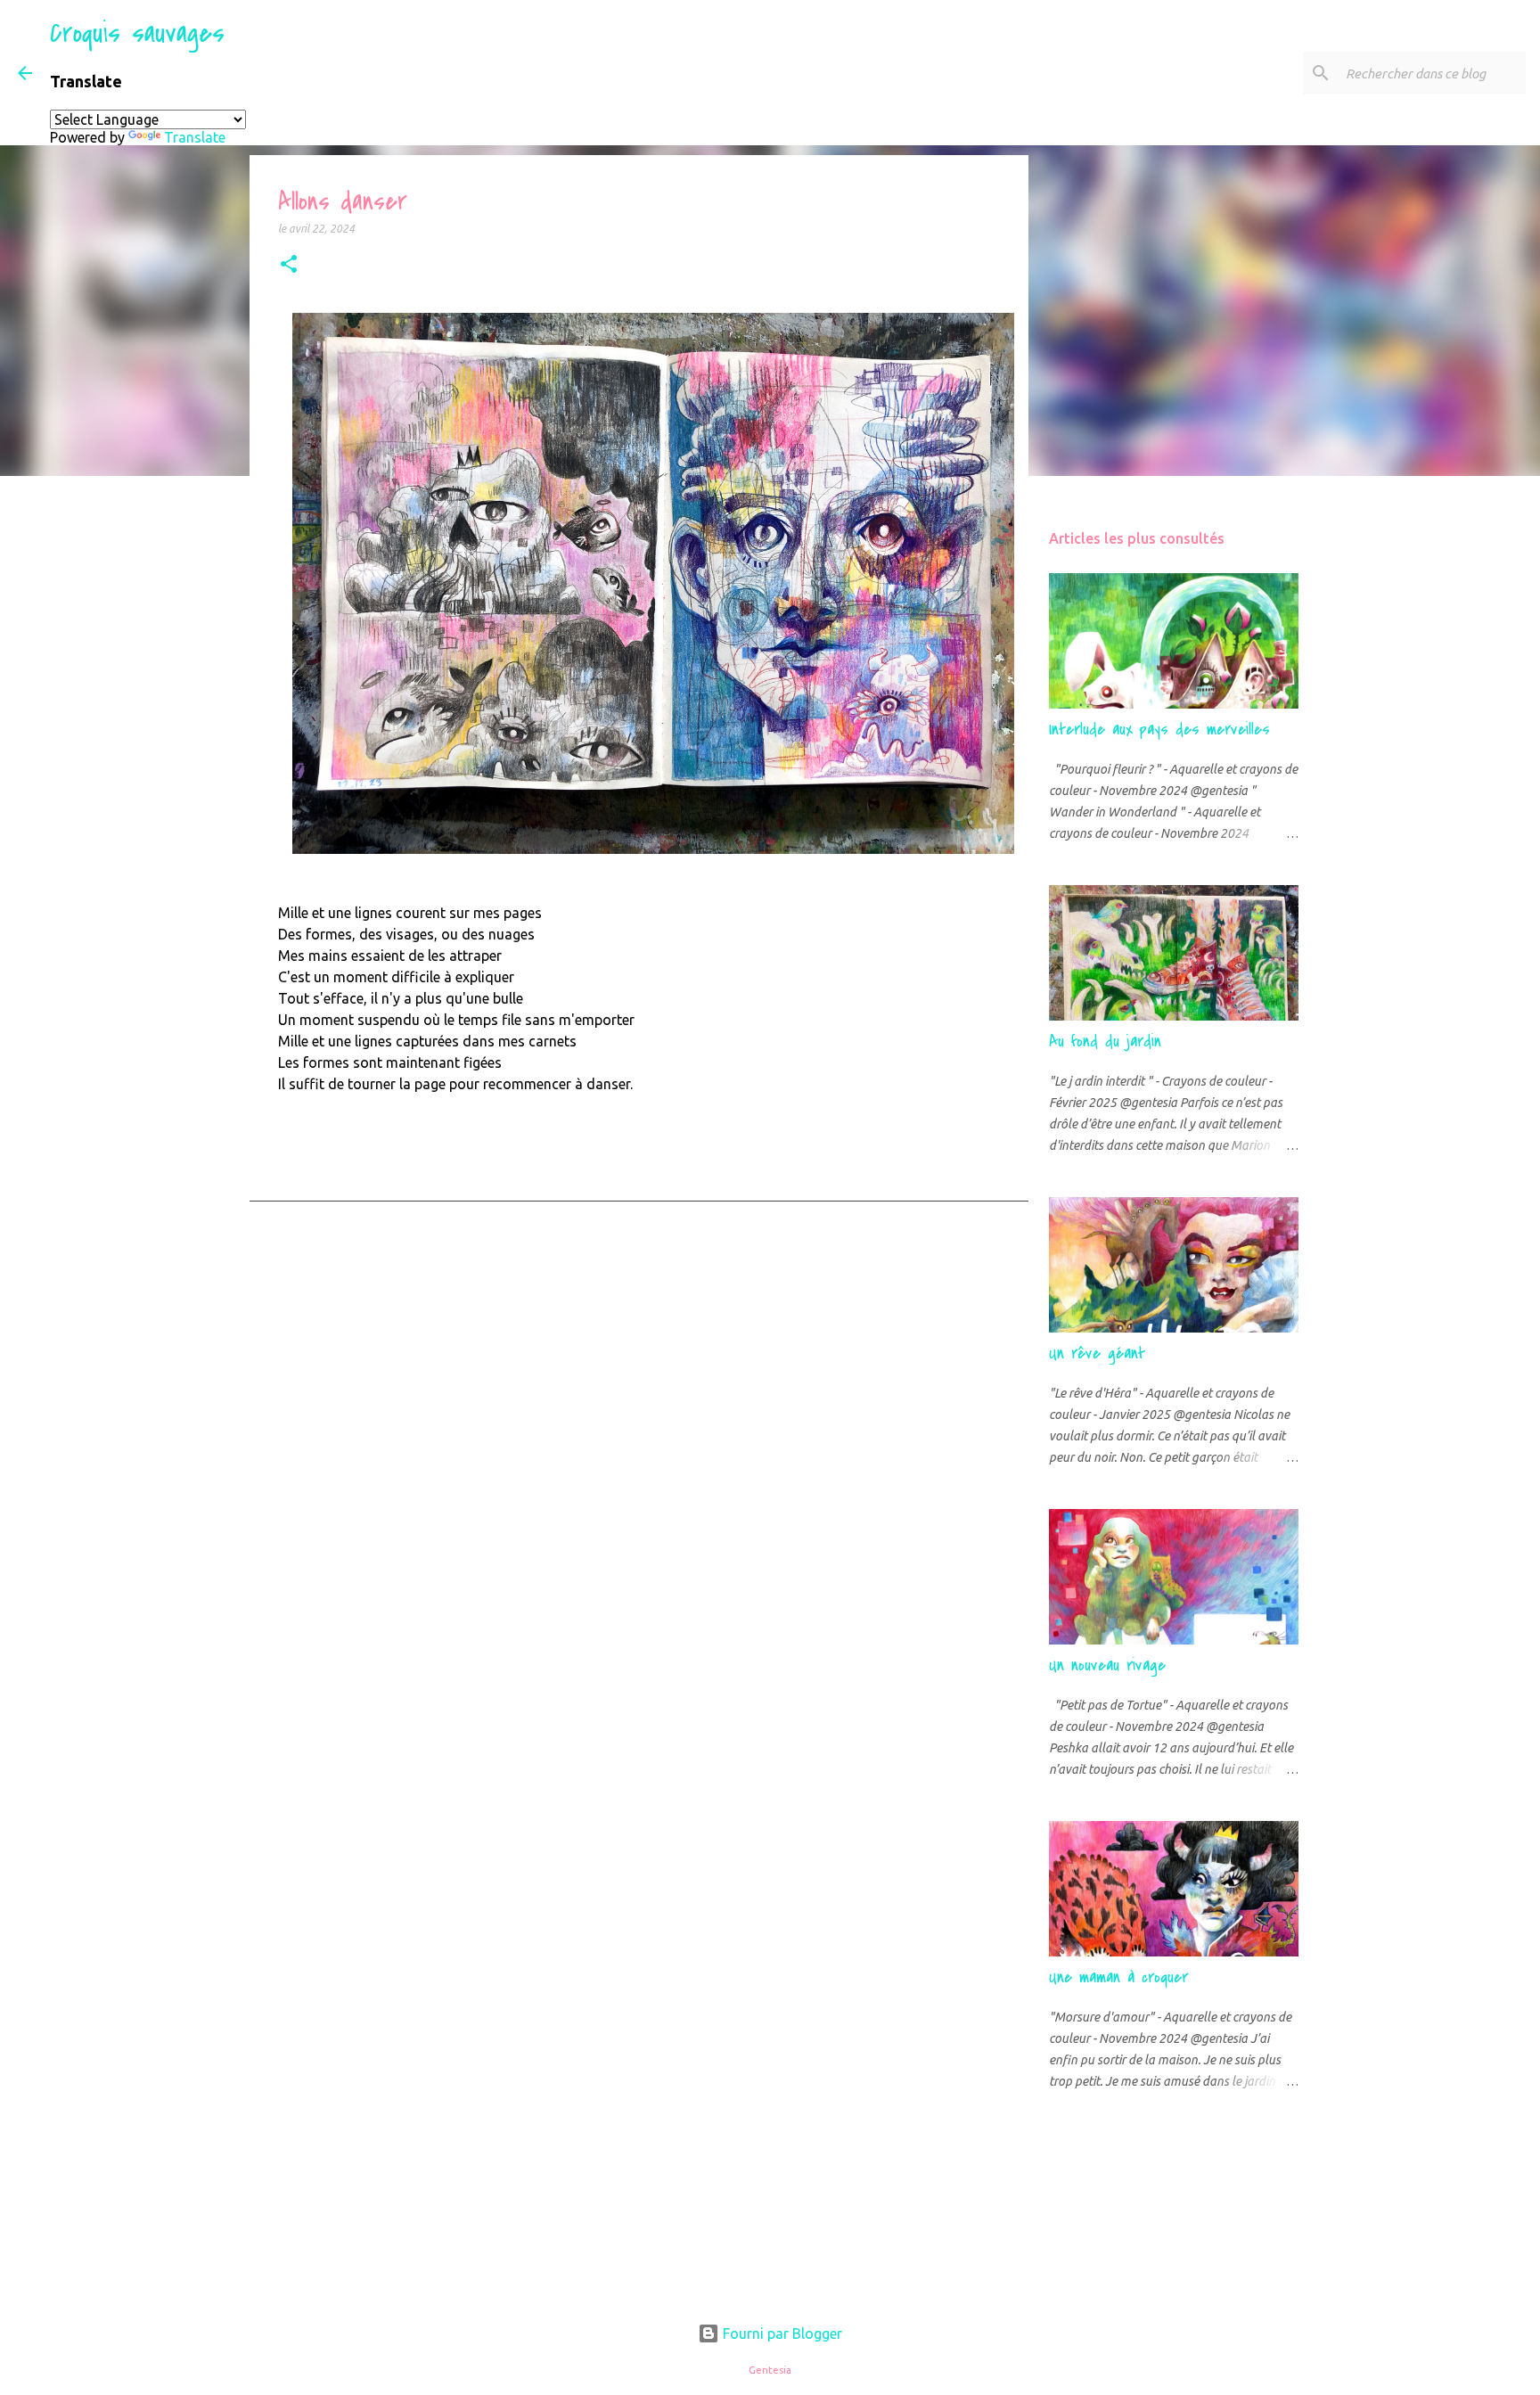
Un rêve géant (1097, 1353)
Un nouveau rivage (1107, 1665)
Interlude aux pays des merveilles (1159, 730)
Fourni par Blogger (781, 2333)
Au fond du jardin (1105, 1042)
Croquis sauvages (137, 33)
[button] (289, 265)
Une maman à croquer (1118, 1977)
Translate (195, 137)
